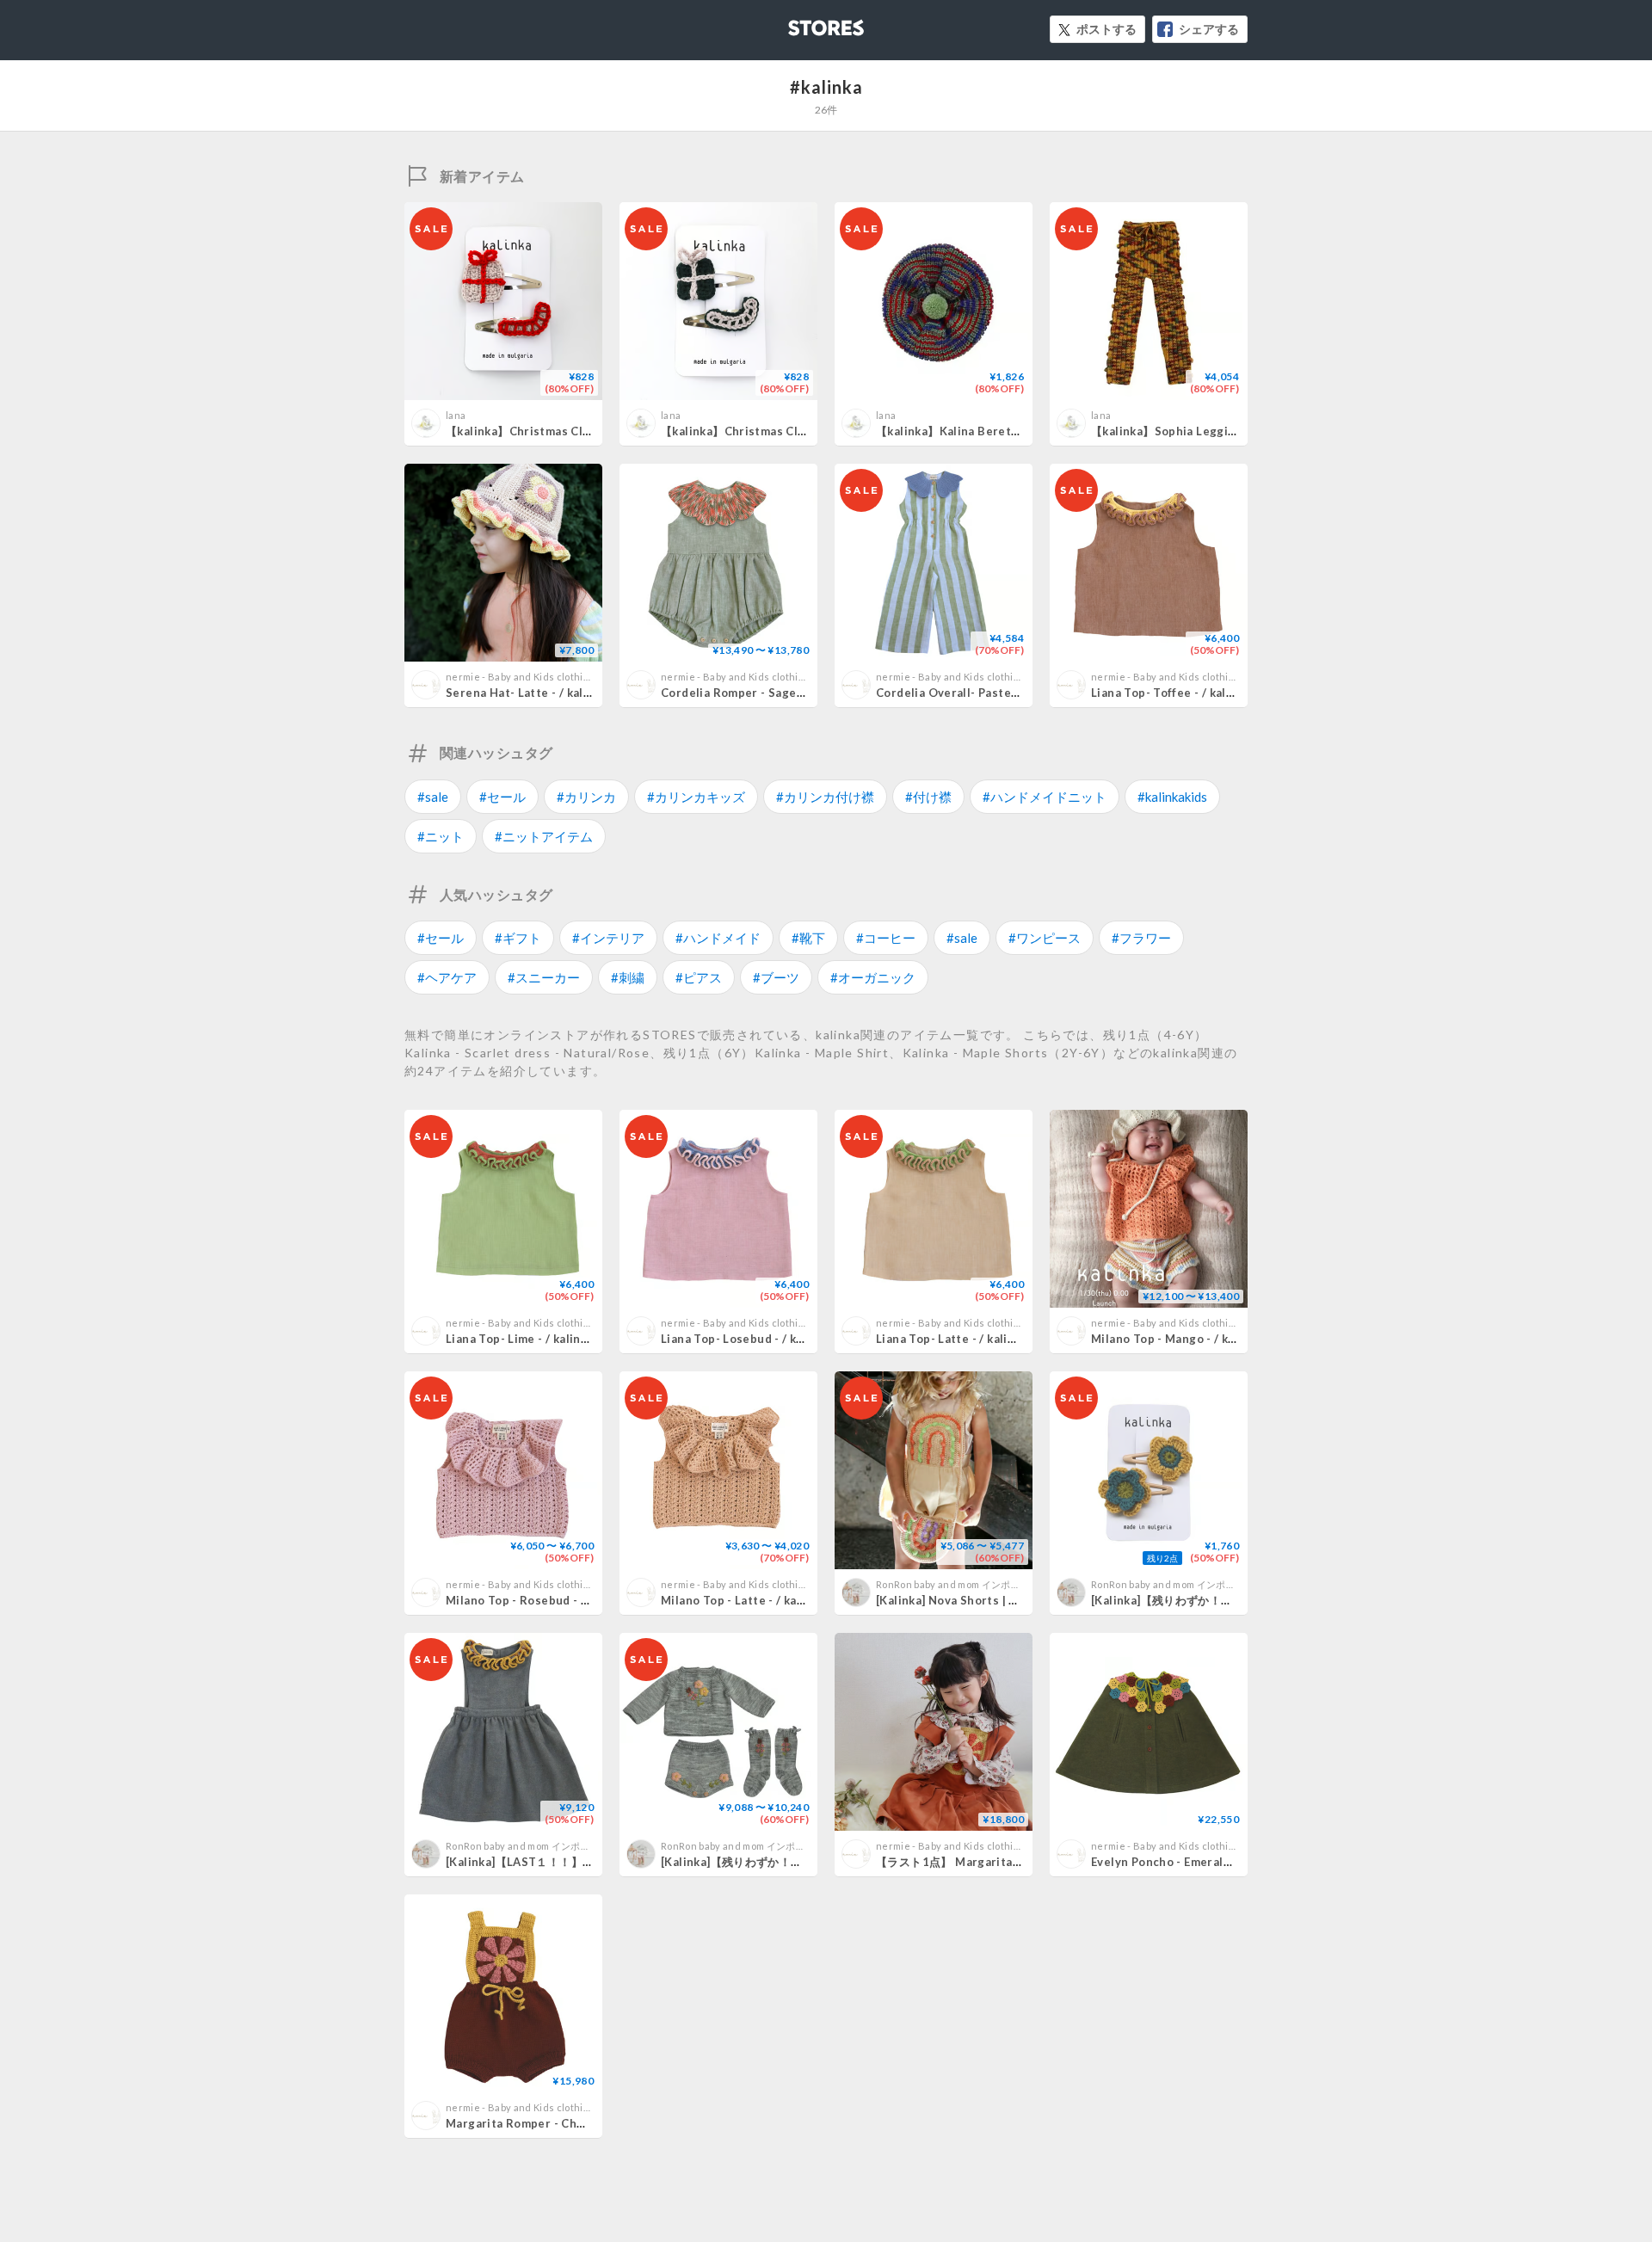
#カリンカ (586, 797)
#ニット (441, 836)
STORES (798, 23)
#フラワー (1141, 938)
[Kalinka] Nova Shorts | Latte (958, 1600)
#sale (433, 797)
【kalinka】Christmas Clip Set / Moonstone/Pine (799, 431)
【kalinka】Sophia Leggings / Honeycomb (1209, 431)
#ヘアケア (447, 977)
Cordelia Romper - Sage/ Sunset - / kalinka (782, 693)
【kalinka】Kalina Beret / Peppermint (983, 431)
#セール (502, 797)
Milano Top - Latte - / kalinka (743, 1600)
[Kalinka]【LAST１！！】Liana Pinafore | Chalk (576, 1862)
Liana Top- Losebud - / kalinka (746, 1339)
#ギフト (518, 938)
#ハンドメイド (718, 938)
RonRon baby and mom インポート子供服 (968, 1584)
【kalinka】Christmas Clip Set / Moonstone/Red (583, 431)
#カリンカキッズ (696, 797)
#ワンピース (1045, 938)
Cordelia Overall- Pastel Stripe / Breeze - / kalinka (1020, 693)
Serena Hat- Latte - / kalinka (526, 693)
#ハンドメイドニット (1045, 797)
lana (456, 415)
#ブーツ (776, 977)
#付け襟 (928, 797)
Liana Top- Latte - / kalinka (952, 1339)
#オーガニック (873, 977)
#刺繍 (628, 977)
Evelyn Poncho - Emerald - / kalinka (1190, 1862)
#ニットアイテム (544, 836)
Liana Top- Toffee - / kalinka (1170, 693)
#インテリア (608, 938)
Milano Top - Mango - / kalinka (1177, 1339)
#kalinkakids (1172, 797)
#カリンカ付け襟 (825, 797)
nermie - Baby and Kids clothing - (523, 677)
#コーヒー (886, 938)
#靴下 (808, 938)
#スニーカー (544, 977)
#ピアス (699, 977)
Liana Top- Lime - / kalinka (520, 1339)
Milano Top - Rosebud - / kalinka (537, 1600)
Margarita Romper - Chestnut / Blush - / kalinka (581, 2123)
